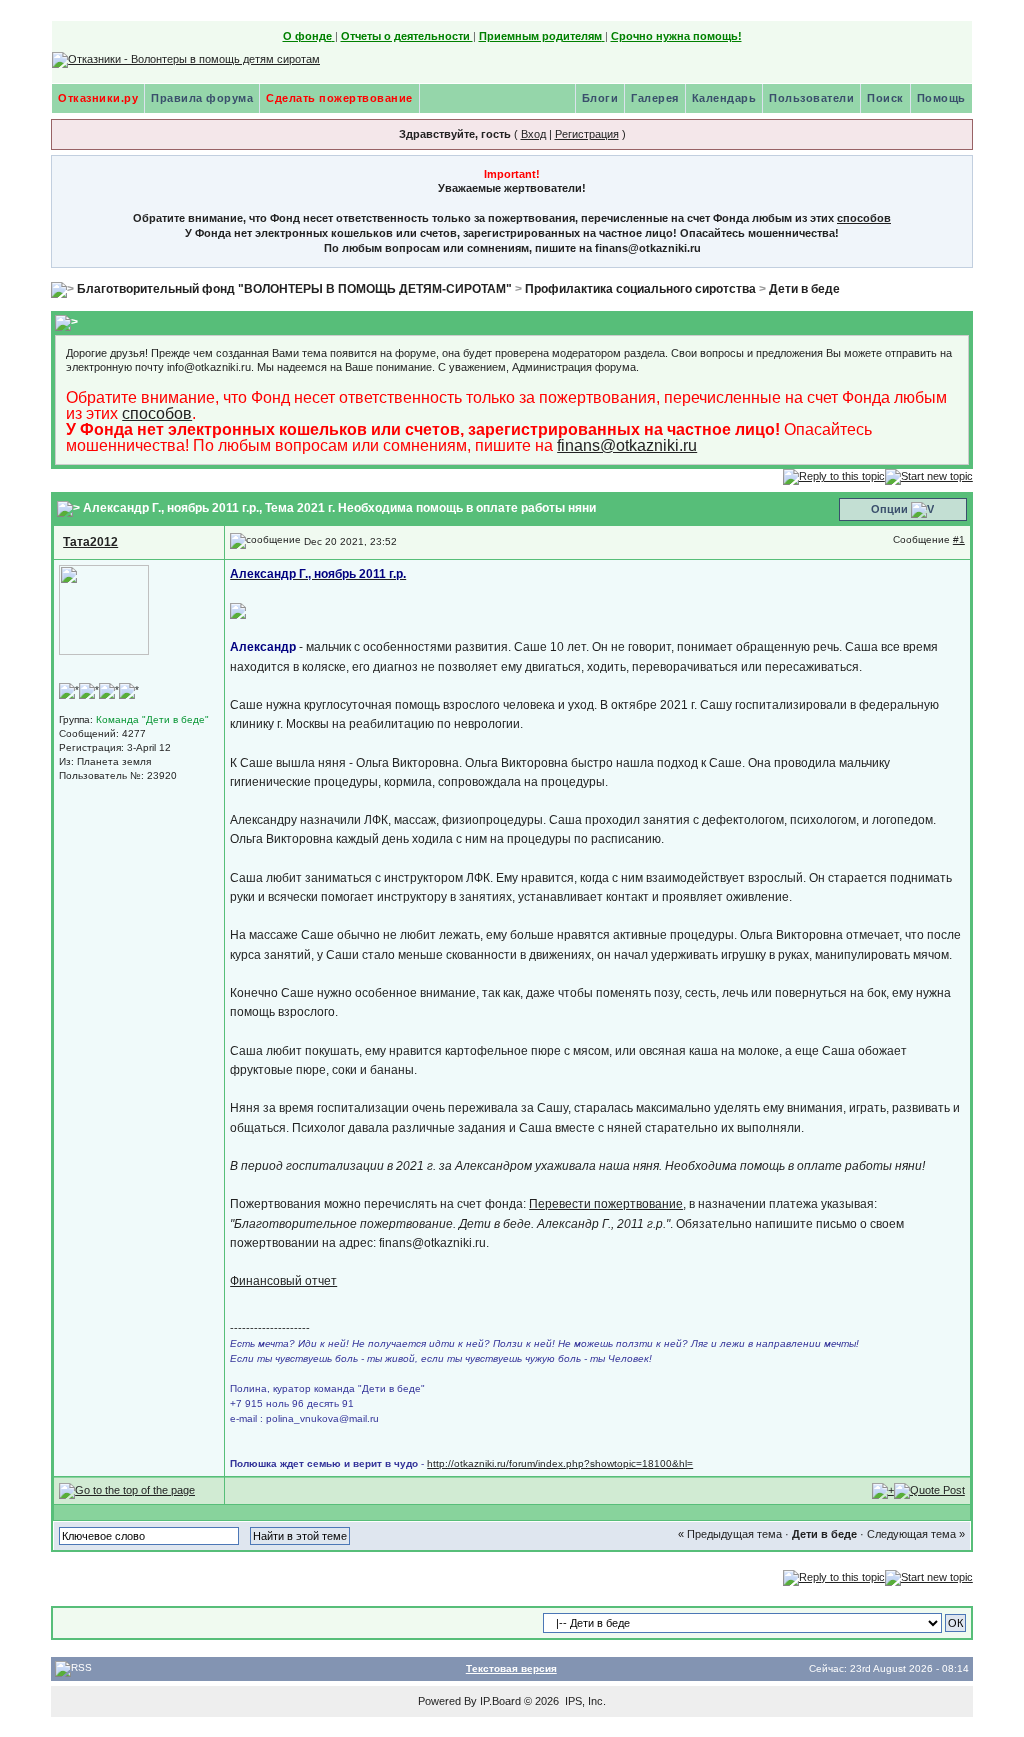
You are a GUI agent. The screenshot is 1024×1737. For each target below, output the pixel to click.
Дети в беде (804, 289)
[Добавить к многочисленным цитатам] (883, 1490)
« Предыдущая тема (730, 1534)
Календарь (724, 98)
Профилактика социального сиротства (640, 289)
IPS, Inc (584, 1701)
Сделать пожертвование (339, 98)
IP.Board (500, 1701)
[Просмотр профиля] (104, 608)
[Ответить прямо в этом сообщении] (929, 1490)
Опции (889, 509)
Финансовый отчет (283, 1281)
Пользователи (811, 98)
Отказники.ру (98, 98)
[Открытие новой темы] (929, 476)
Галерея (655, 98)
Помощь (941, 98)
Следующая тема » (916, 1534)
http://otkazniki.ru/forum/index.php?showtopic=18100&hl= (560, 1463)
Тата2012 (90, 542)
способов (864, 218)
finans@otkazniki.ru (627, 445)
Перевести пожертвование (606, 1204)
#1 (959, 539)
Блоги (600, 98)
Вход (533, 134)
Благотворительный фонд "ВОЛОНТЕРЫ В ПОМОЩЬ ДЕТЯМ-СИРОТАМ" (294, 289)
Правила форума (202, 98)
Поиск (885, 98)
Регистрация (587, 134)
